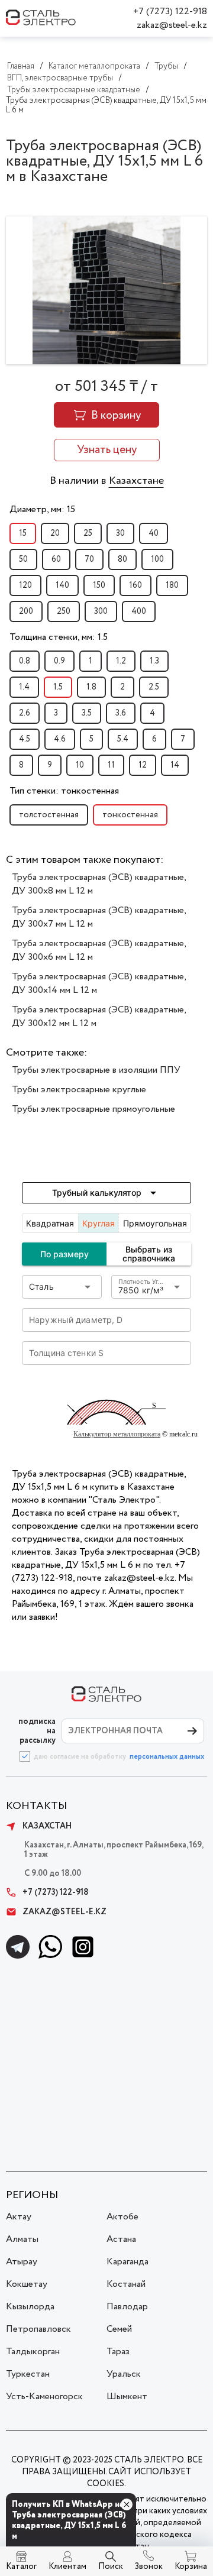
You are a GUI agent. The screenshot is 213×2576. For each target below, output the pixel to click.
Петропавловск (38, 2329)
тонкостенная (130, 815)
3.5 (87, 713)
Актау (19, 2217)
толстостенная (49, 815)
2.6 (25, 713)
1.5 (58, 687)
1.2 (121, 661)
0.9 (59, 661)
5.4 (123, 739)
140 (62, 585)
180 (172, 585)
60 (56, 559)
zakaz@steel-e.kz (172, 25)
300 (101, 611)
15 (23, 533)
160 (135, 585)
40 (154, 533)
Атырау (22, 2262)
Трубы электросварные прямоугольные (93, 1109)
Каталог (21, 2567)
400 (139, 611)
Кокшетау (27, 2284)
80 (122, 559)
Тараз (118, 2352)
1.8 (91, 687)
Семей (119, 2329)
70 (89, 559)
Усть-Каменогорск (44, 2397)
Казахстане (136, 481)
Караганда (128, 2262)
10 (80, 765)
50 (23, 559)
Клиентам (67, 2567)
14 (175, 765)
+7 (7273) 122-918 (170, 12)
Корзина (191, 2567)
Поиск (111, 2567)
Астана (121, 2239)
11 (111, 765)
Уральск (124, 2374)
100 (157, 559)
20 (55, 533)
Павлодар (127, 2307)
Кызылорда (30, 2307)
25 (88, 533)
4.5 (25, 739)
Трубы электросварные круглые (79, 1090)
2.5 (154, 687)
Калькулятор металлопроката (117, 1434)
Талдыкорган (33, 2352)
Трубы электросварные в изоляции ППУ (96, 1070)
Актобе (122, 2217)
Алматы (22, 2239)
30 (120, 533)
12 (143, 765)
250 (64, 611)
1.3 (154, 661)
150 (99, 585)
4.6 (60, 739)
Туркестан (28, 2374)
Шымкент (127, 2397)
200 (26, 611)
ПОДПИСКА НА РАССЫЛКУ (37, 1731)
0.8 (25, 661)
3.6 (121, 713)
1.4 (24, 687)
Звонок (149, 2567)
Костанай (126, 2284)
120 (25, 585)
